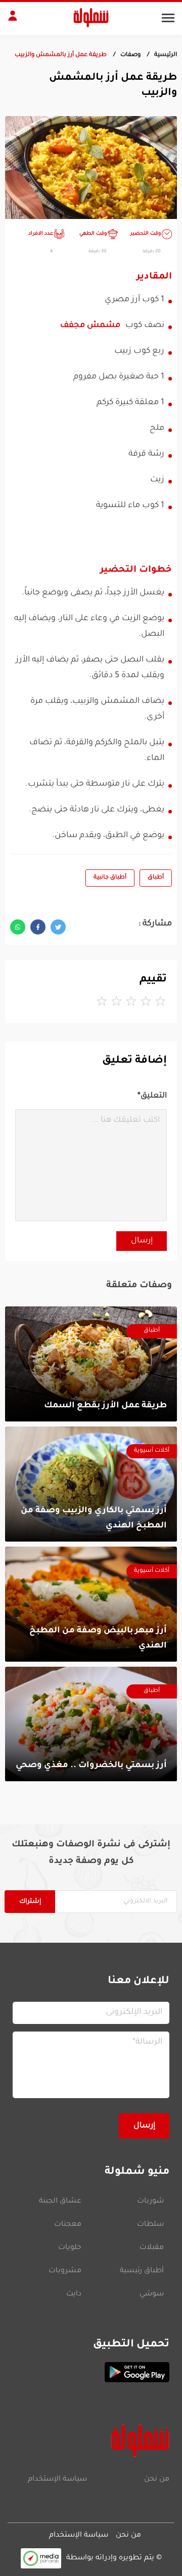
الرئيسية (166, 55)
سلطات (150, 2225)
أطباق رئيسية (142, 2271)
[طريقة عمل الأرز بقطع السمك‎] (91, 1364)
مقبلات (152, 2248)
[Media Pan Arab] (41, 2558)
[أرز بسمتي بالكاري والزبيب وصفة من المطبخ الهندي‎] (91, 1484)
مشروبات (65, 2271)
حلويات (70, 2248)
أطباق (156, 878)
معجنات (68, 2225)
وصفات (130, 55)
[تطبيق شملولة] (91, 2372)
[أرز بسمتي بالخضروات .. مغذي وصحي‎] (91, 1724)
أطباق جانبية (110, 878)
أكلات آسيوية (152, 1451)
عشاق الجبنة (60, 2202)
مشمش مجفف (90, 325)
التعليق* (152, 1096)
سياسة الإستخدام (57, 2480)
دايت (74, 2294)
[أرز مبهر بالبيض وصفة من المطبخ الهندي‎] (91, 1604)
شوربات (150, 2202)
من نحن (157, 2480)
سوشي (152, 2294)
